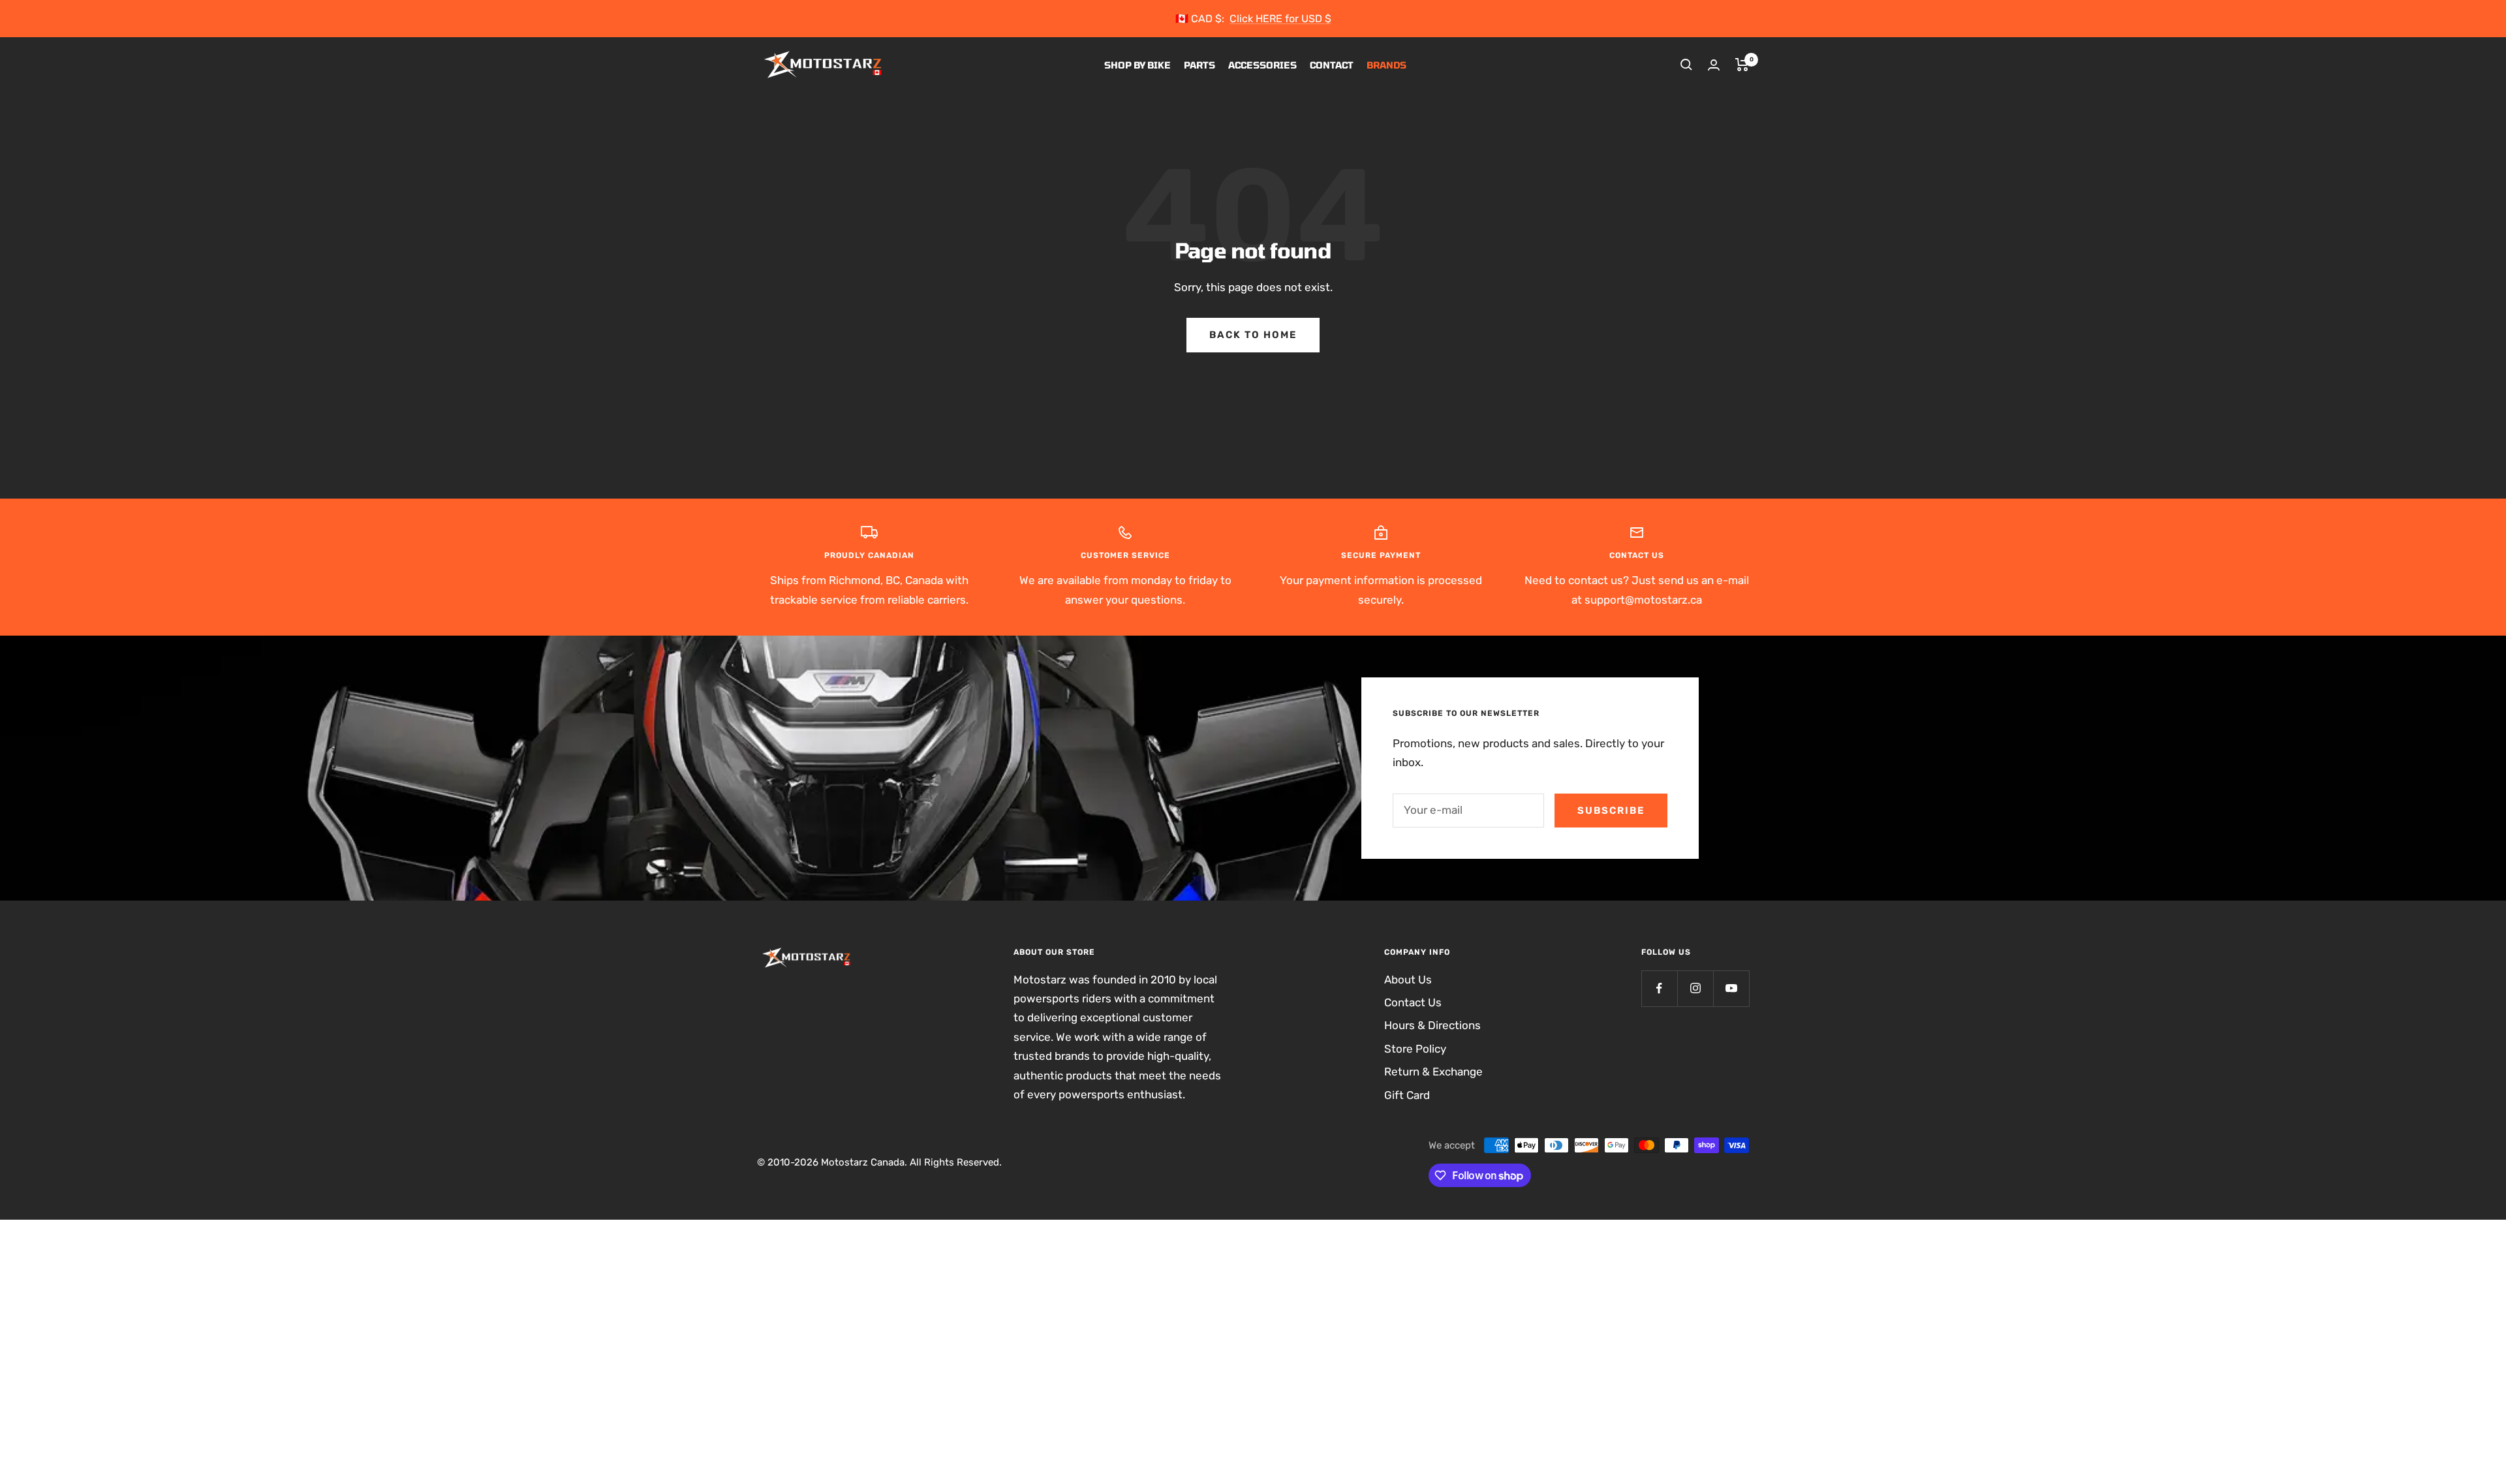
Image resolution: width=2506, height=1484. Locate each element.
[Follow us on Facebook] (1659, 988)
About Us (1408, 980)
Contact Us (1413, 1002)
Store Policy (1415, 1049)
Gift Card (1407, 1095)
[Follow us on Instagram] (1695, 988)
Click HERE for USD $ (1280, 19)
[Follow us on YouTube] (1731, 988)
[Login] (1714, 65)
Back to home (1253, 335)
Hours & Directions (1432, 1025)
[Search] (1686, 65)
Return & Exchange (1433, 1072)
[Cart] (1742, 65)
